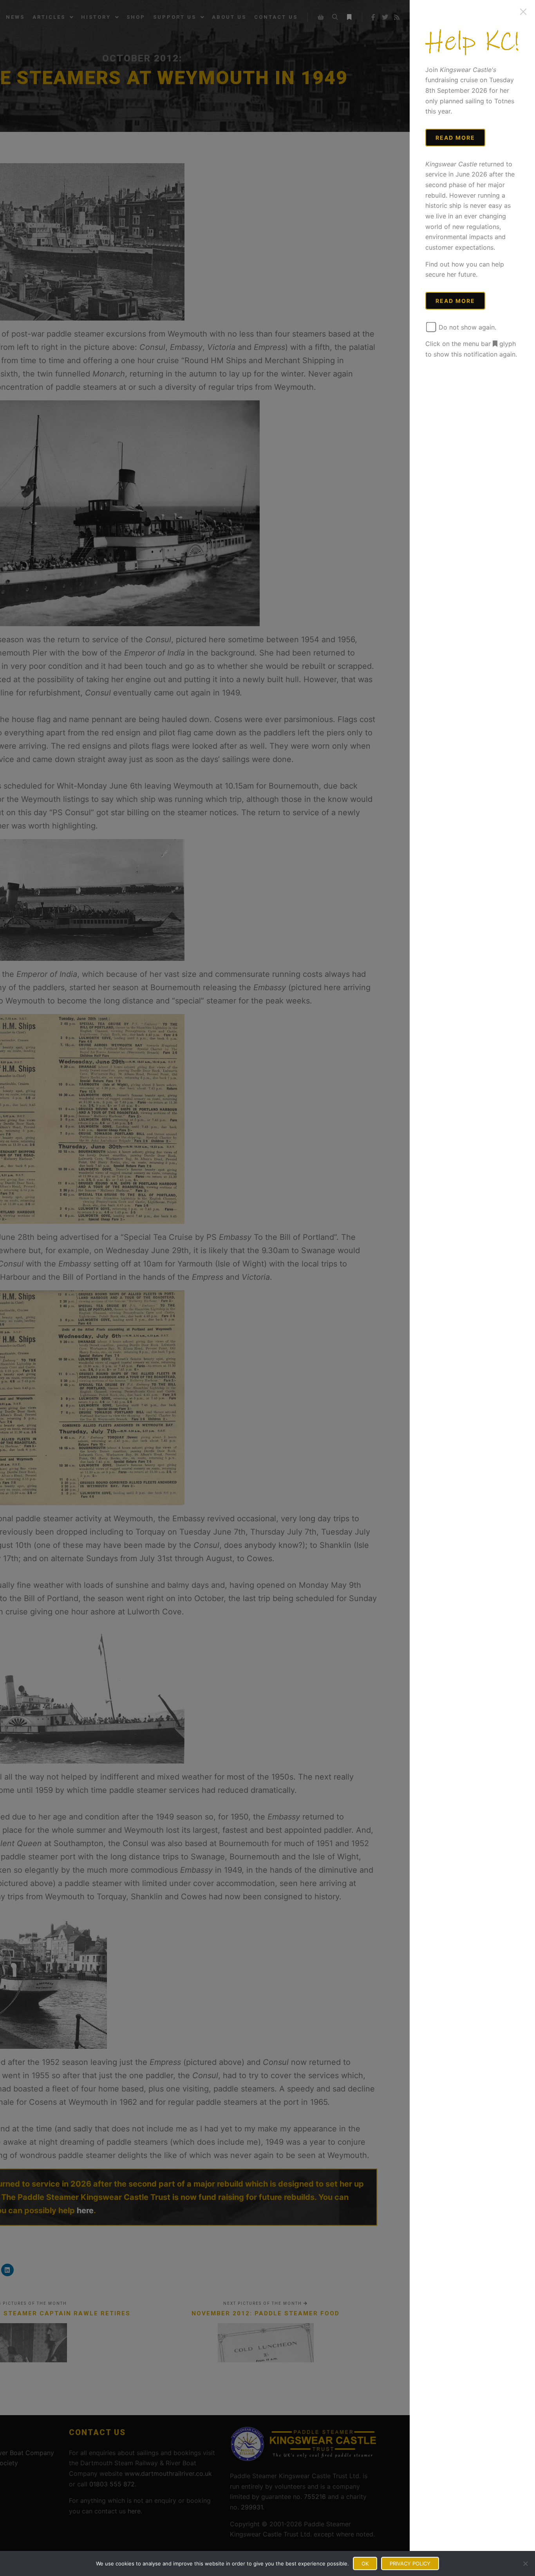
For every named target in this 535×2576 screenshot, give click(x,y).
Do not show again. (466, 327)
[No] (525, 2563)
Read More (455, 138)
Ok (365, 2563)
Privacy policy (410, 2563)
